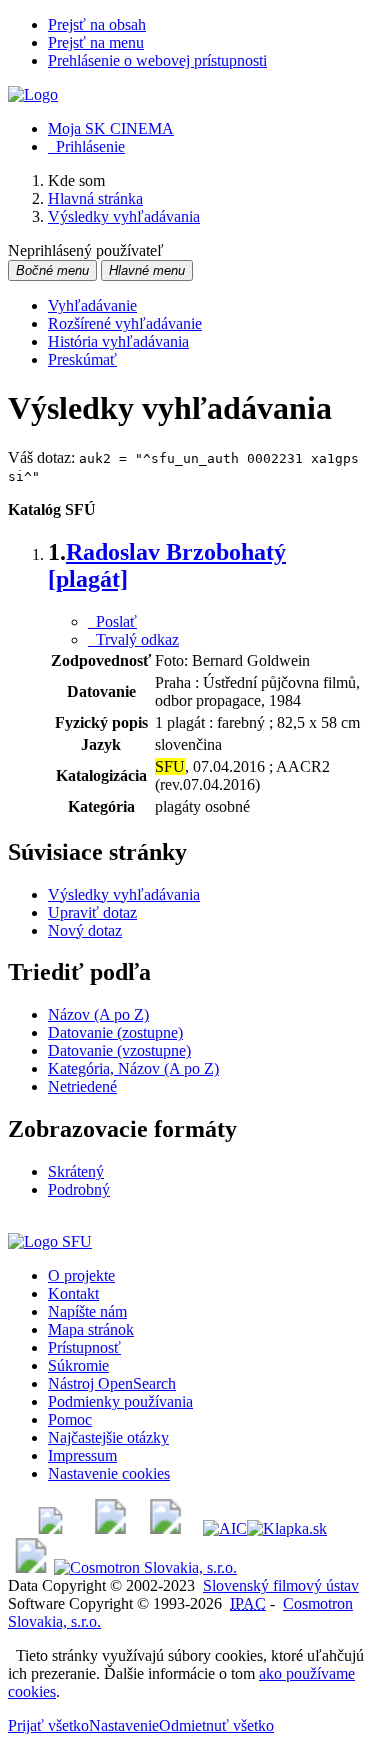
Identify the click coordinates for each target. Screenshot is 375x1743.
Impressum (82, 1455)
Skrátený (76, 1171)
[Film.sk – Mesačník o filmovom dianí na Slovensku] (50, 1528)
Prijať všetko (48, 1725)
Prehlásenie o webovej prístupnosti (157, 60)
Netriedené (82, 1086)
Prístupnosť (84, 1347)
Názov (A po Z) (98, 1014)
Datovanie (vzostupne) (119, 1050)
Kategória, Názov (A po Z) (133, 1068)
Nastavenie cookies (109, 1473)
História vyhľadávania (118, 341)
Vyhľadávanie (92, 305)
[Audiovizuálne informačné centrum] (225, 1528)
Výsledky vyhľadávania (124, 894)
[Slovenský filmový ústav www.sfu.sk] (50, 1241)
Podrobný (79, 1189)
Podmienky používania (120, 1401)
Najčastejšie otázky (108, 1437)
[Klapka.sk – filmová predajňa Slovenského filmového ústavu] (287, 1528)
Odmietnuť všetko (216, 1725)
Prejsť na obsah (97, 24)
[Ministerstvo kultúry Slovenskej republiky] (31, 1567)
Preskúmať (82, 359)
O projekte (81, 1275)
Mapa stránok (91, 1329)
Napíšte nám (87, 1311)
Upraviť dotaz (92, 912)
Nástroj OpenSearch (112, 1383)
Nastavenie (124, 1725)
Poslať (112, 621)
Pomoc (70, 1419)
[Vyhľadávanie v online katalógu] (33, 94)
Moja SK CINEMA (111, 128)
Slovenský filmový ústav (281, 1585)
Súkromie (78, 1365)
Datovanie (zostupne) (115, 1032)
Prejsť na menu (96, 42)
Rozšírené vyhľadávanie (125, 323)
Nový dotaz (85, 930)
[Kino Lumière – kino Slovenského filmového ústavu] (165, 1528)
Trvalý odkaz (133, 639)
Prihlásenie (86, 146)
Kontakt (73, 1293)
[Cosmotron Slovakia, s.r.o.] (145, 1567)
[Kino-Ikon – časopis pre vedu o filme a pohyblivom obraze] (110, 1528)
